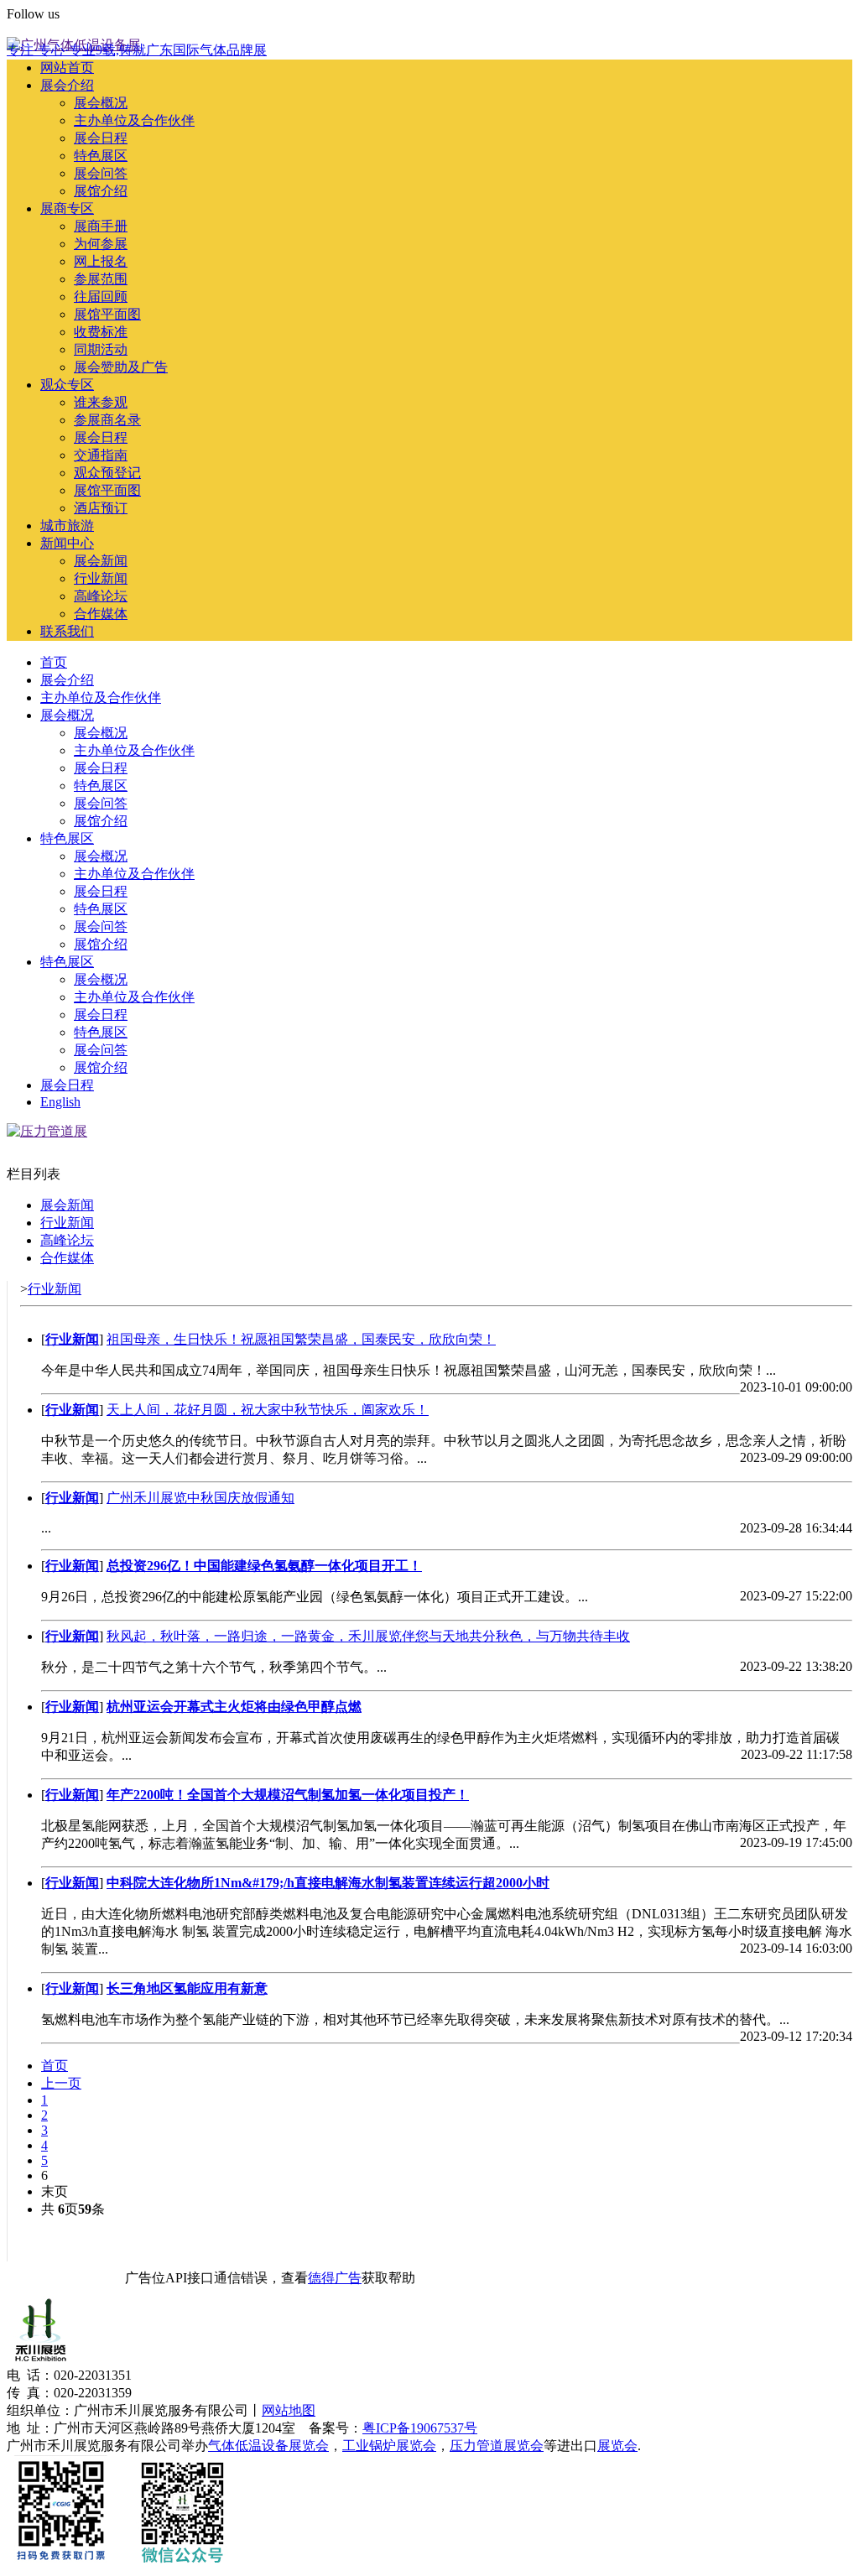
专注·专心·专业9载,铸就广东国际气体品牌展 (137, 50)
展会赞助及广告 (121, 367)
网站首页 (67, 68)
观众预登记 (107, 473)
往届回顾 (101, 297)
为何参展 (101, 244)
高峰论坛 (101, 596)
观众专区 (67, 385)
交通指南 (101, 455)
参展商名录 (107, 420)
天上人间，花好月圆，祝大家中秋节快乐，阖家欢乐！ (268, 1410)
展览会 (617, 2446)
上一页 (61, 2083)
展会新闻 (101, 561)
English (27, 29)
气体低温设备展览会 (268, 2446)
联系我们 (67, 631)
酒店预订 (101, 508)
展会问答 (101, 173)
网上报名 (101, 261)
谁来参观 (101, 402)
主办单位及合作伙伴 (134, 120)
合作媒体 (101, 614)
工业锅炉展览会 (389, 2446)
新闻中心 (67, 543)
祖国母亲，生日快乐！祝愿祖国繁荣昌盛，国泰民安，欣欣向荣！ (301, 1339)
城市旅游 (67, 526)
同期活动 (101, 349)
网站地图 (289, 2410)
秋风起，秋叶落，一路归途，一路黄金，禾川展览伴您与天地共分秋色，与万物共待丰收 (368, 1636)
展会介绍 (67, 85)
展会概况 (101, 103)
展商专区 (67, 208)
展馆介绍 (101, 191)
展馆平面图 (107, 314)
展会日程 (101, 138)
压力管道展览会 (497, 2446)
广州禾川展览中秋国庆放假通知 (200, 1498)
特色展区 (101, 156)
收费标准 (101, 332)
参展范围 (101, 279)
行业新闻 (101, 578)
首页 (54, 662)
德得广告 (335, 2278)
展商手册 (101, 226)
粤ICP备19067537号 (420, 2428)
